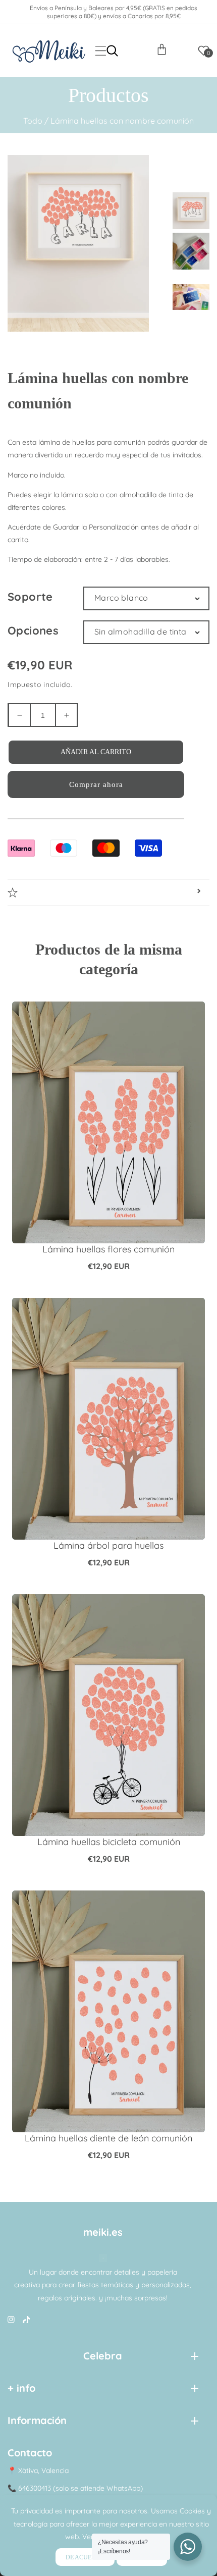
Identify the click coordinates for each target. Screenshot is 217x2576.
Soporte (30, 597)
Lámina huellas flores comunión (108, 1249)
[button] (101, 51)
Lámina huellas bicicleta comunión (109, 1842)
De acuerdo (85, 2557)
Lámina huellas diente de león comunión (108, 2138)
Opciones (33, 630)
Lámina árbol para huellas (108, 1545)
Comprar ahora (96, 784)
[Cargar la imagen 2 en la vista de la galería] (192, 249)
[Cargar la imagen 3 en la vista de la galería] (192, 290)
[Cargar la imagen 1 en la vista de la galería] (192, 209)
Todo (33, 121)
